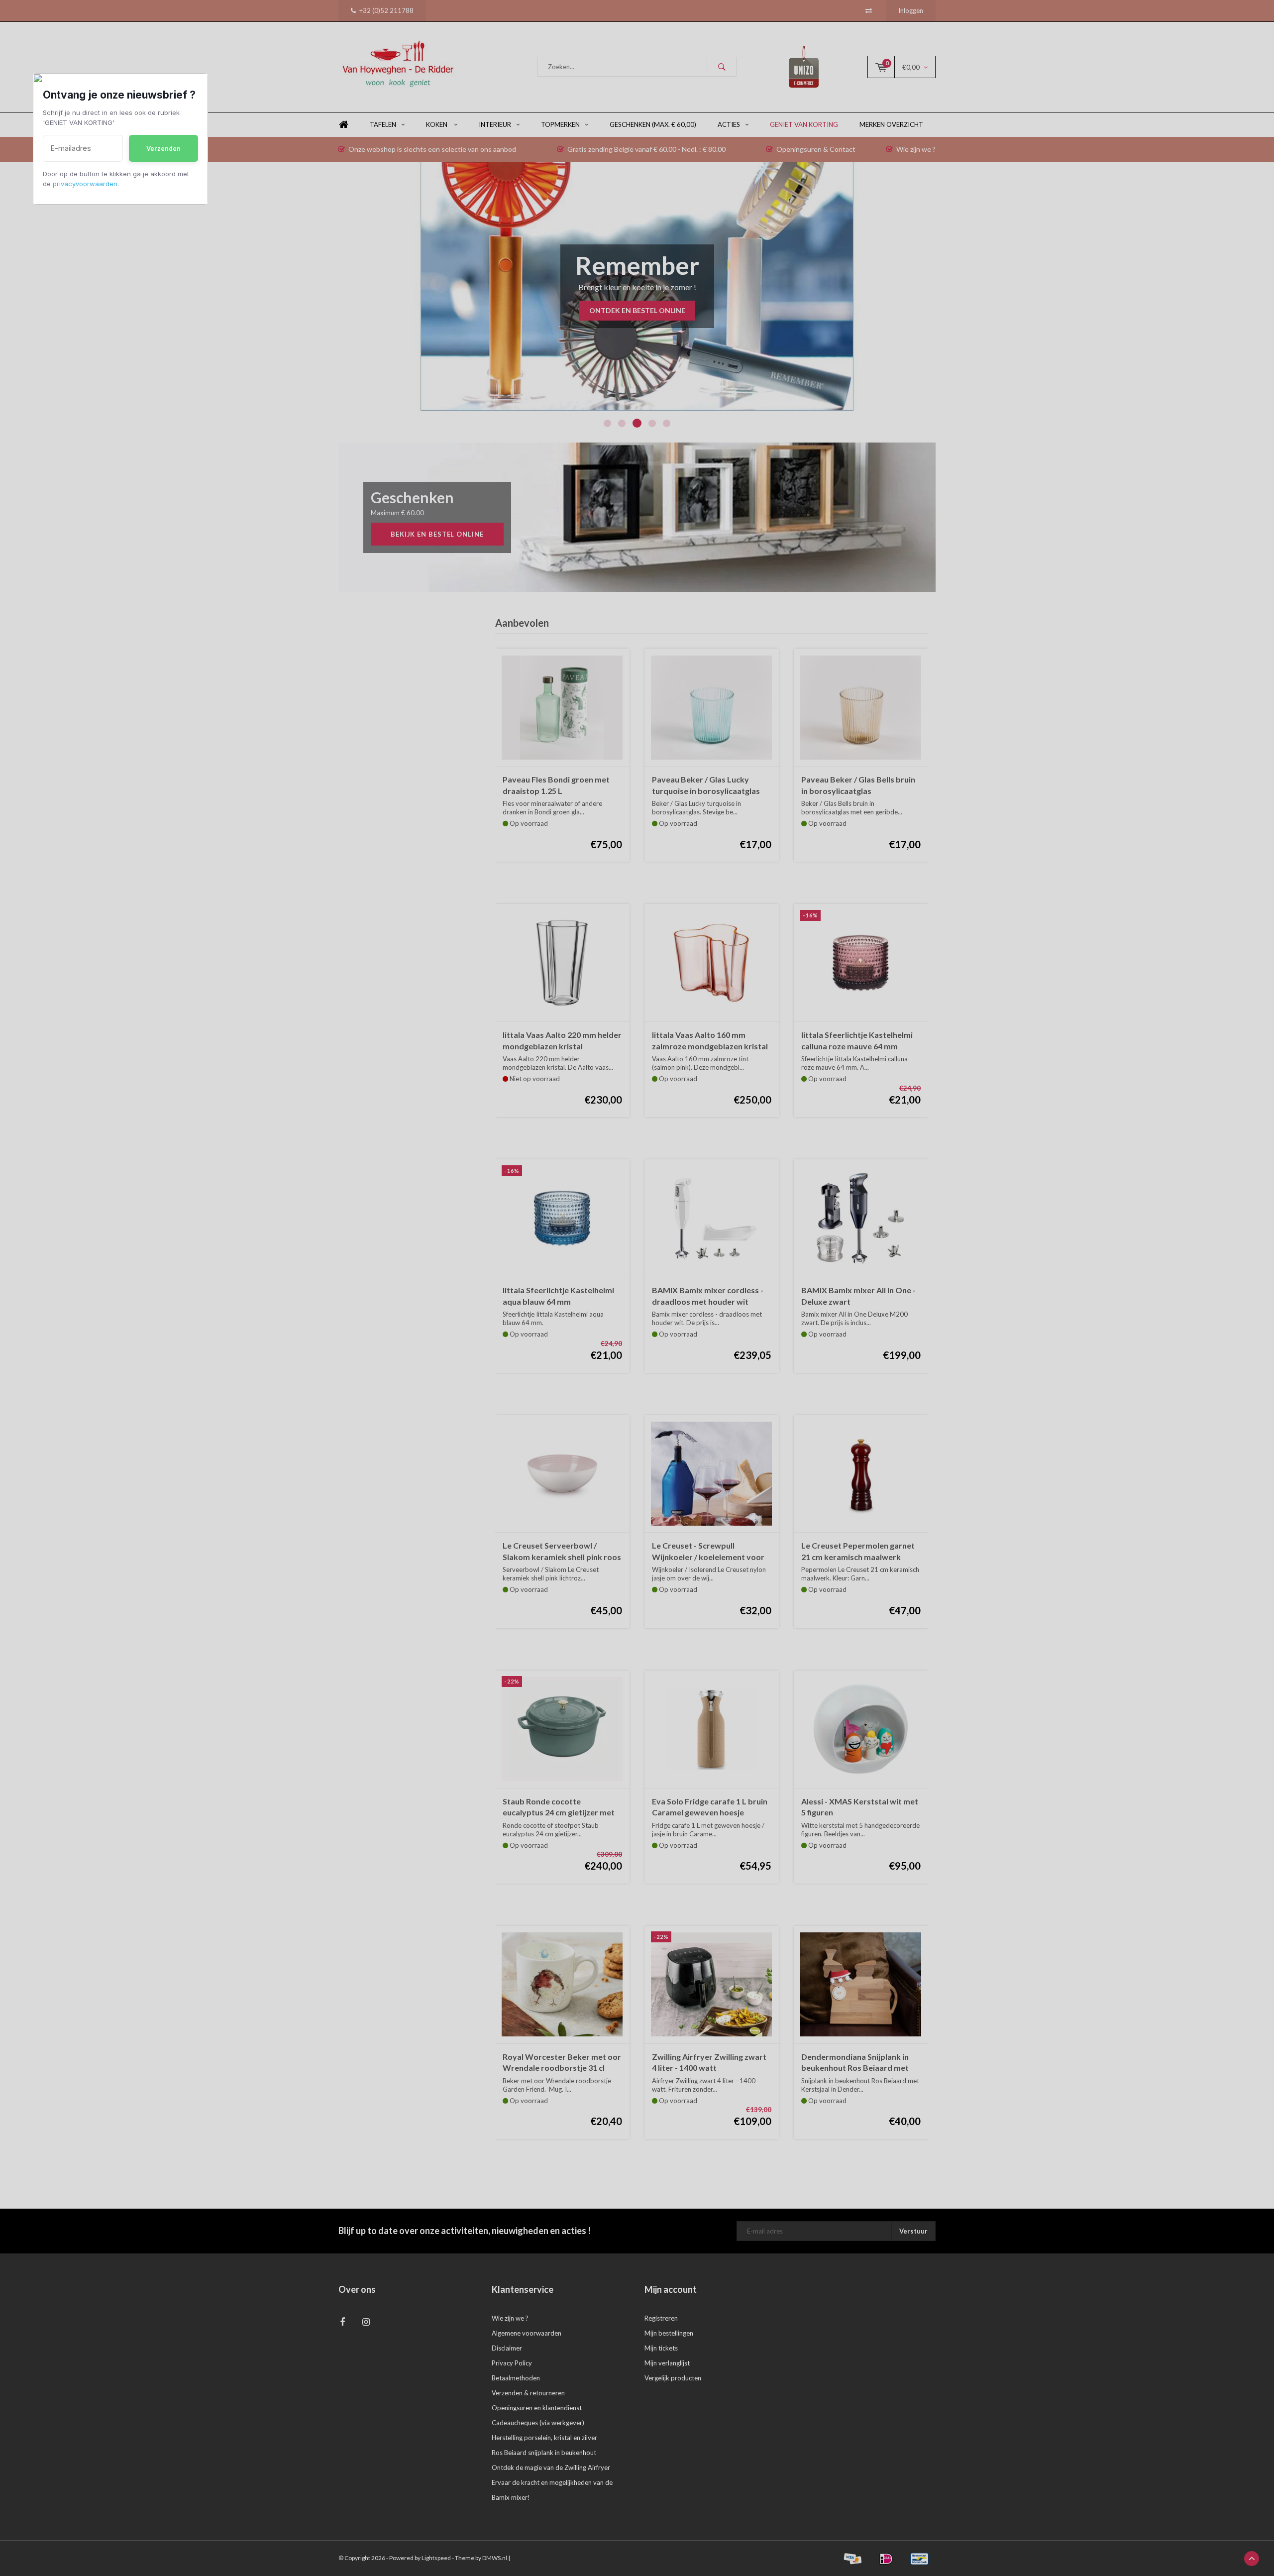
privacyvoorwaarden (85, 184)
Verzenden (163, 148)
